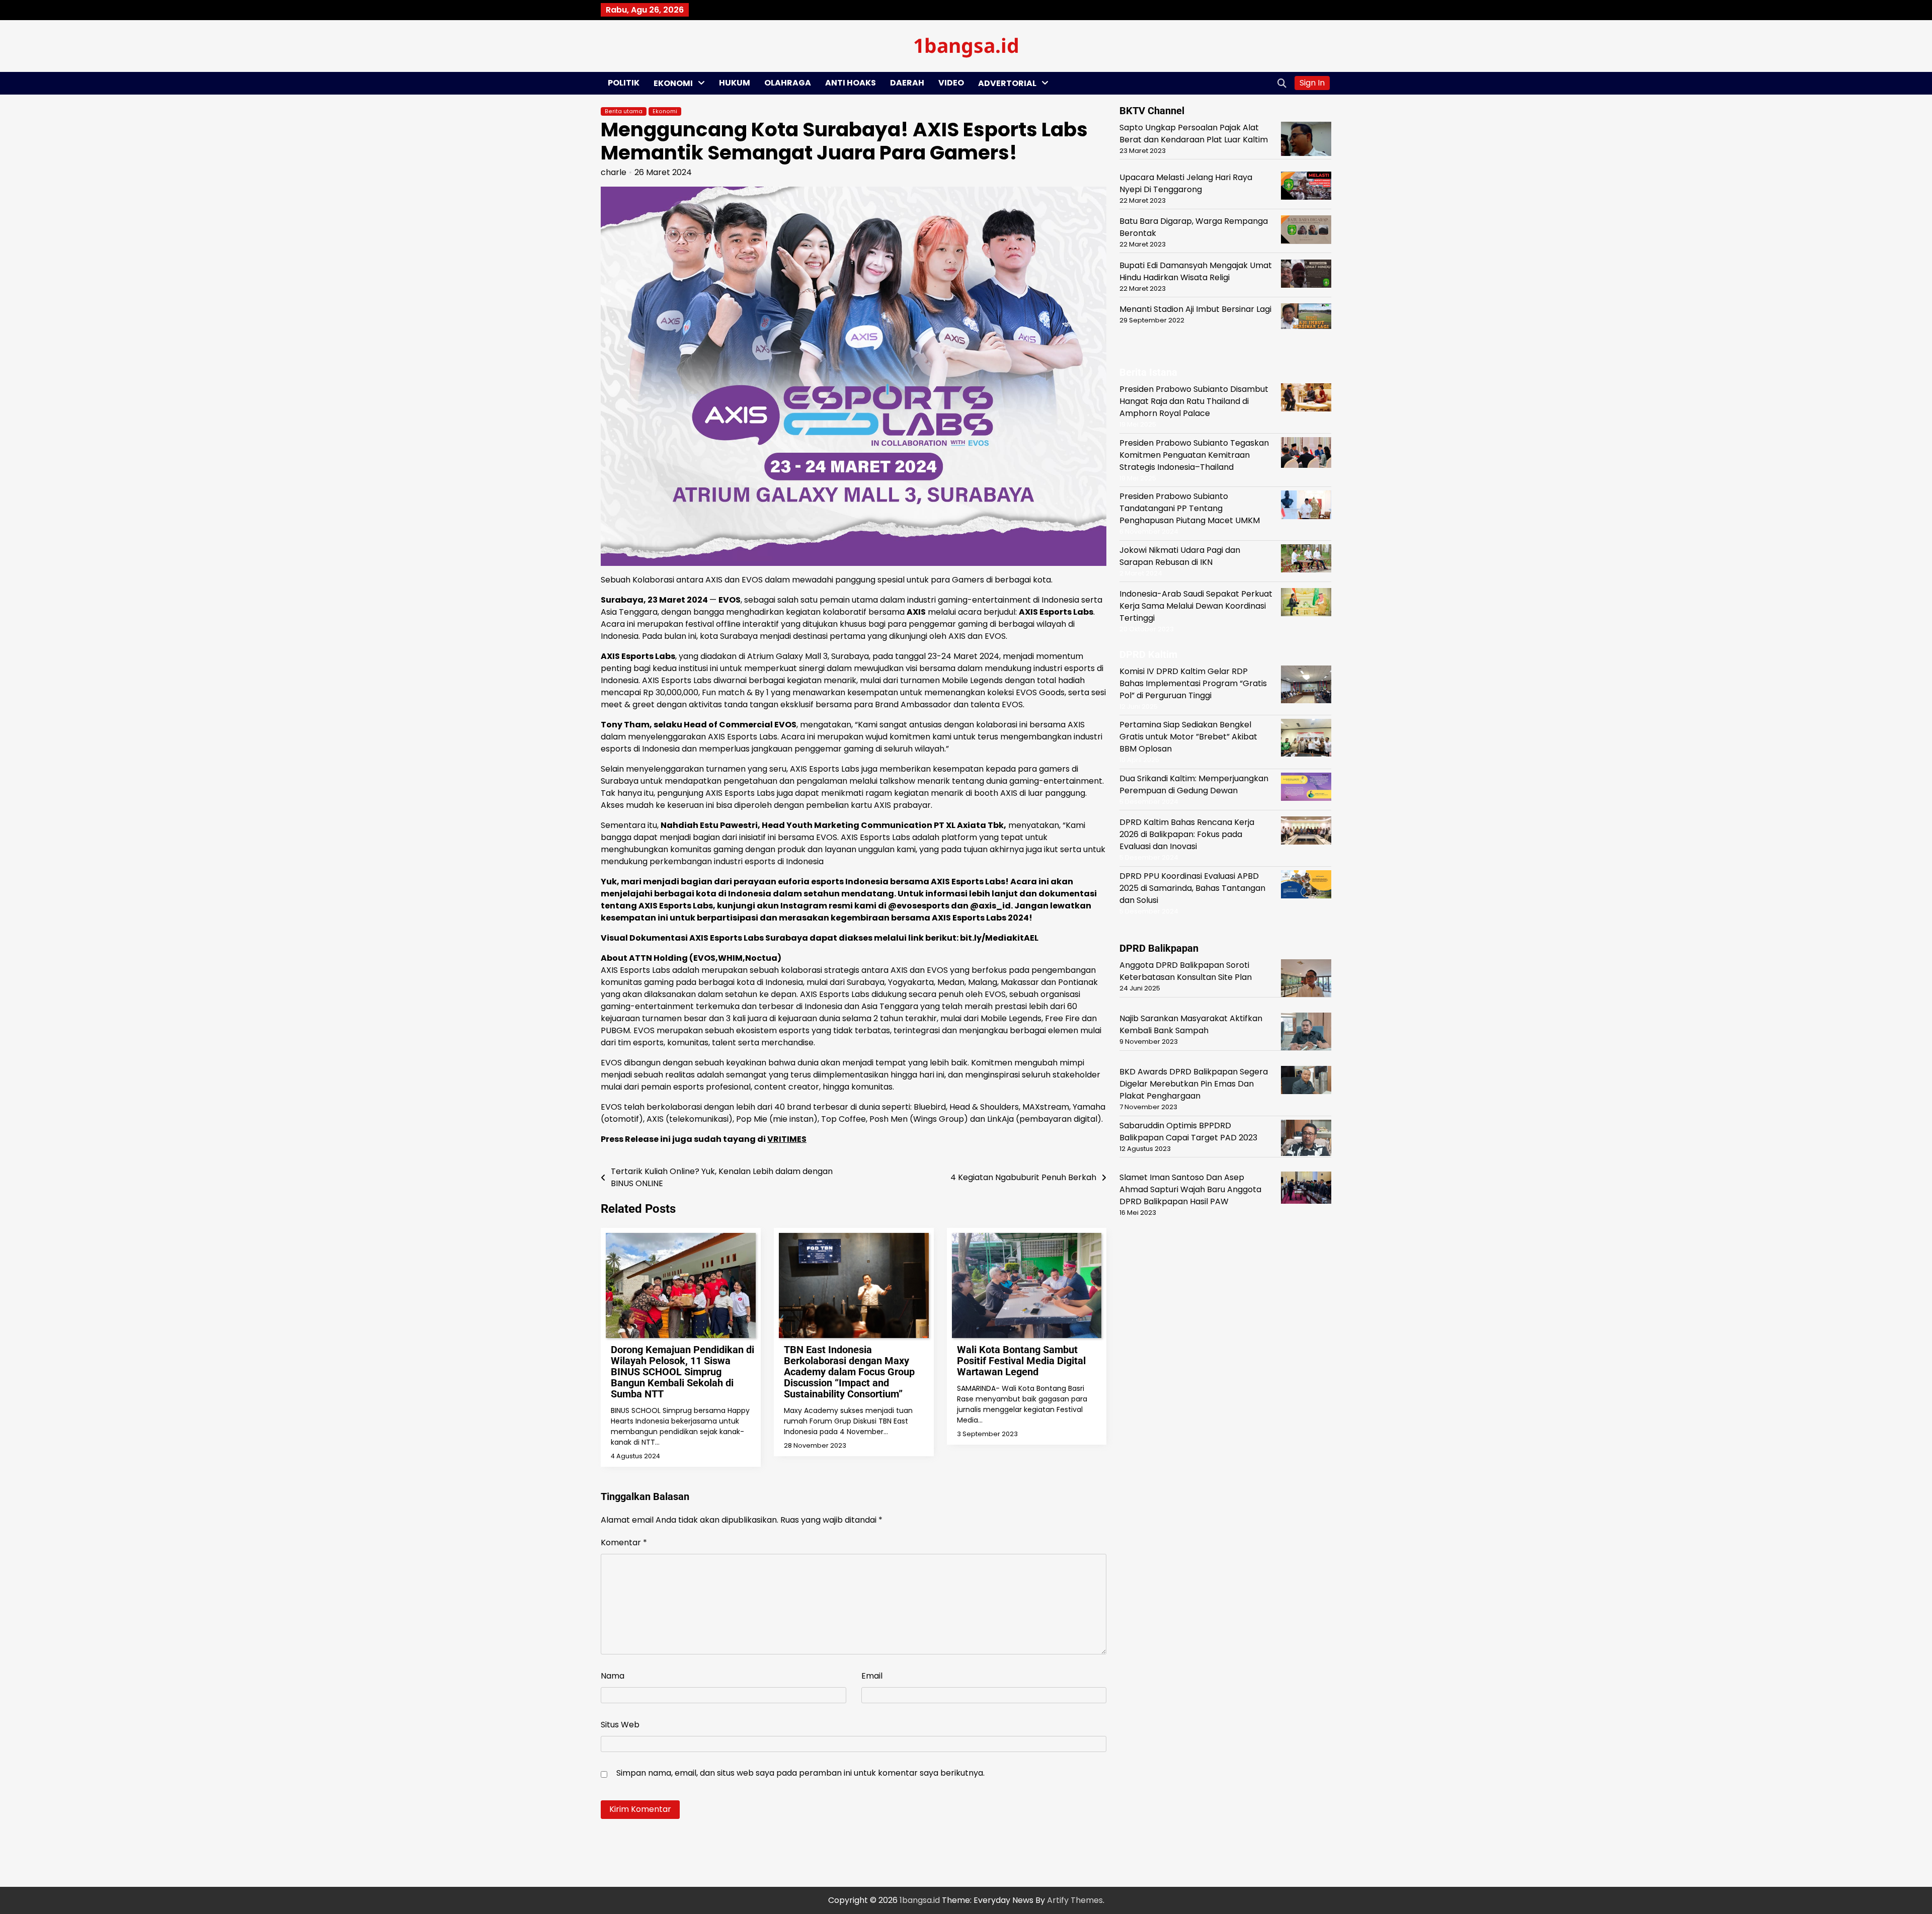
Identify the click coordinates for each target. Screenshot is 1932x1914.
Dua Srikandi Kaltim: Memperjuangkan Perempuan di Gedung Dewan (1194, 784)
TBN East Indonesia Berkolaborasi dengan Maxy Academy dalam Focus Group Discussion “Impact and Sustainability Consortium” (849, 1372)
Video (951, 83)
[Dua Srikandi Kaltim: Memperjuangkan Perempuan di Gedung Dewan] (1306, 788)
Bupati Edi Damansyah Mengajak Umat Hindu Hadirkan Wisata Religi (1196, 271)
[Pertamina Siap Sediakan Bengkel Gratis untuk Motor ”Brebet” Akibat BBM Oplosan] (1306, 739)
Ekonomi (673, 83)
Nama (613, 1676)
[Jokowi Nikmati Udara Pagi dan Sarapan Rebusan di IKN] (1306, 560)
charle (614, 172)
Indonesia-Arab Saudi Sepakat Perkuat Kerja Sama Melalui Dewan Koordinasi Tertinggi (1196, 606)
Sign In (1312, 83)
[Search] (1282, 83)
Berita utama (624, 111)
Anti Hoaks (851, 83)
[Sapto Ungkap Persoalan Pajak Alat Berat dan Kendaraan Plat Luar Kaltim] (1306, 141)
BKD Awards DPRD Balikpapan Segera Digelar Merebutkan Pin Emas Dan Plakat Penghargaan (1194, 1084)
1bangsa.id (966, 45)
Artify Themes (1075, 1900)
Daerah (907, 83)
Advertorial (1007, 83)
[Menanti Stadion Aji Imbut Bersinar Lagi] (1306, 318)
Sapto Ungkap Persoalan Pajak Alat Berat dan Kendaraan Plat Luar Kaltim (1194, 134)
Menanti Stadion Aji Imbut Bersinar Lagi (1195, 309)
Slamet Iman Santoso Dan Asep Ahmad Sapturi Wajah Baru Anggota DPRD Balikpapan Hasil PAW (1190, 1189)
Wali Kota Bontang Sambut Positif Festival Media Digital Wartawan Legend (1021, 1361)
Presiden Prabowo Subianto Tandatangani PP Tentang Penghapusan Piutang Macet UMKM (1190, 508)
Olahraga (788, 83)
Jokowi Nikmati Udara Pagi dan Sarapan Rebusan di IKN (1180, 556)
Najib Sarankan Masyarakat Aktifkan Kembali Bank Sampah (1191, 1024)
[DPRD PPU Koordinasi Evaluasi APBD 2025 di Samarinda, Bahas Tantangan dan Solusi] (1306, 886)
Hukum (735, 83)
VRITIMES (787, 1139)
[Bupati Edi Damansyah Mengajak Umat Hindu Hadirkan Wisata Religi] (1306, 275)
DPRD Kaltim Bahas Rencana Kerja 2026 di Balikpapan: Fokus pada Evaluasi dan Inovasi (1187, 834)
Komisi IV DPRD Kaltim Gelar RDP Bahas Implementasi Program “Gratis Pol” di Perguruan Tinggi (1193, 683)
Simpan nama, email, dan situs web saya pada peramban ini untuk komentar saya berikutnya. (800, 1773)
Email (872, 1676)
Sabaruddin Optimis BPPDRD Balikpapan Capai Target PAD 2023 (1188, 1132)
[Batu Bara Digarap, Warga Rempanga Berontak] (1306, 231)
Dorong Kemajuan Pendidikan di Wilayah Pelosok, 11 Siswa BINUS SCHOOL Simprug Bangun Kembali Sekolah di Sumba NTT (682, 1372)
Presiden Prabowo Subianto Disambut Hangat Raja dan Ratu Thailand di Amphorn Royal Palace (1194, 401)
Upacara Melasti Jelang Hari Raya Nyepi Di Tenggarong (1186, 183)
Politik (624, 83)
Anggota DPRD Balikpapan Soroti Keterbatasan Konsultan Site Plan (1186, 971)
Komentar (624, 1543)
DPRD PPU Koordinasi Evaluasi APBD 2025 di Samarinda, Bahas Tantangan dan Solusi (1192, 888)
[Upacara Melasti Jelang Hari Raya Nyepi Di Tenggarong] (1306, 187)
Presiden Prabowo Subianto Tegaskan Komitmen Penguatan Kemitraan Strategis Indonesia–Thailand (1194, 455)
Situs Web (620, 1725)
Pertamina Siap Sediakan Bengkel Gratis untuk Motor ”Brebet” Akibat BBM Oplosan (1188, 737)
